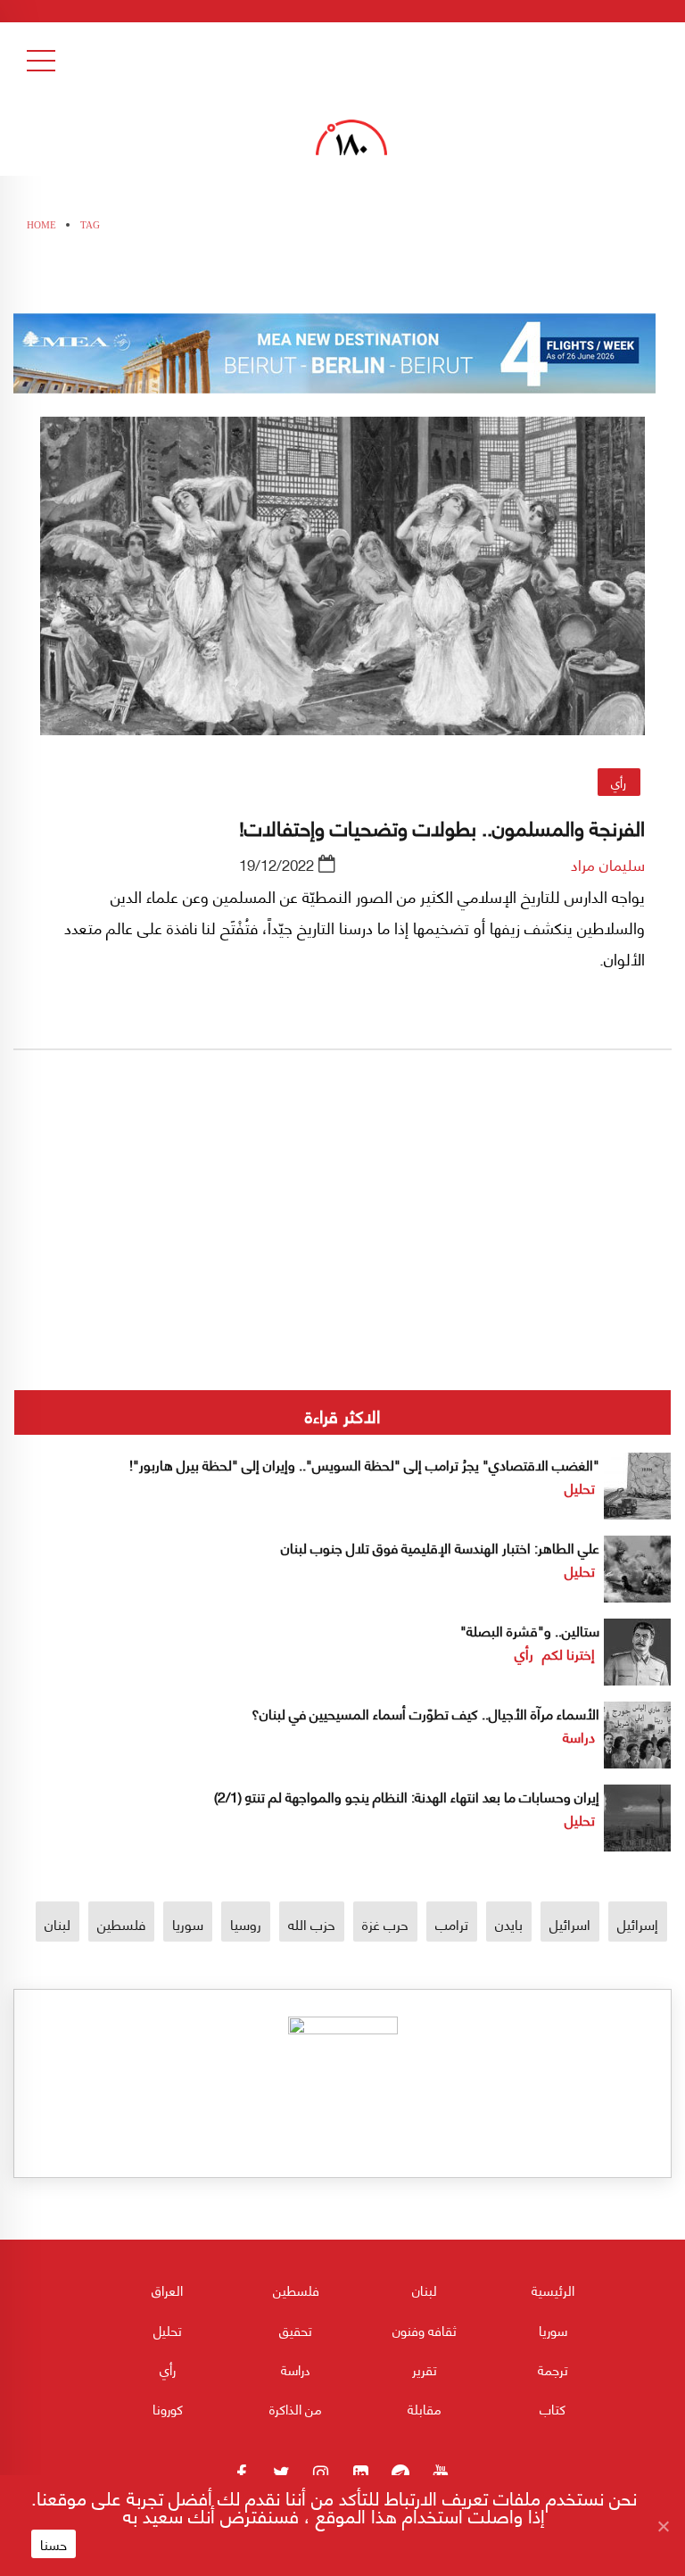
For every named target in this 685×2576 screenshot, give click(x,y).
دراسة (579, 1736)
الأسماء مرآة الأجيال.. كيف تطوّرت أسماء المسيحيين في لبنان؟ (425, 1713)
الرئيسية (553, 2290)
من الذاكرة (296, 2408)
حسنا (54, 2544)
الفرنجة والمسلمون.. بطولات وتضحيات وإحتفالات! (442, 826)
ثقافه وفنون (425, 2330)
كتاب (553, 2408)
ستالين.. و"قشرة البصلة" (530, 1630)
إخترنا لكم (569, 1653)
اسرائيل (570, 1923)
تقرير (425, 2369)
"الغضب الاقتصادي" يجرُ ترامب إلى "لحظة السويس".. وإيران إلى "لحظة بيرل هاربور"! (364, 1464)
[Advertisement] (342, 1280)
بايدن (509, 1923)
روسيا (246, 1923)
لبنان (58, 1923)
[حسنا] (663, 2526)
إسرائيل (638, 1923)
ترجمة (553, 2369)
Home (41, 225)
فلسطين (121, 1923)
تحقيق (296, 2330)
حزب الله (312, 1923)
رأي (619, 782)
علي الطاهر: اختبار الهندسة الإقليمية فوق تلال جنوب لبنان (440, 1547)
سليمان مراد (608, 864)
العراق (167, 2290)
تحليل (580, 1487)
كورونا (168, 2408)
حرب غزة (385, 1923)
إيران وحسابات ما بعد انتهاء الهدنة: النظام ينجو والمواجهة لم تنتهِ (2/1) (407, 1796)
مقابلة (425, 2408)
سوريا (188, 1923)
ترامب (452, 1923)
